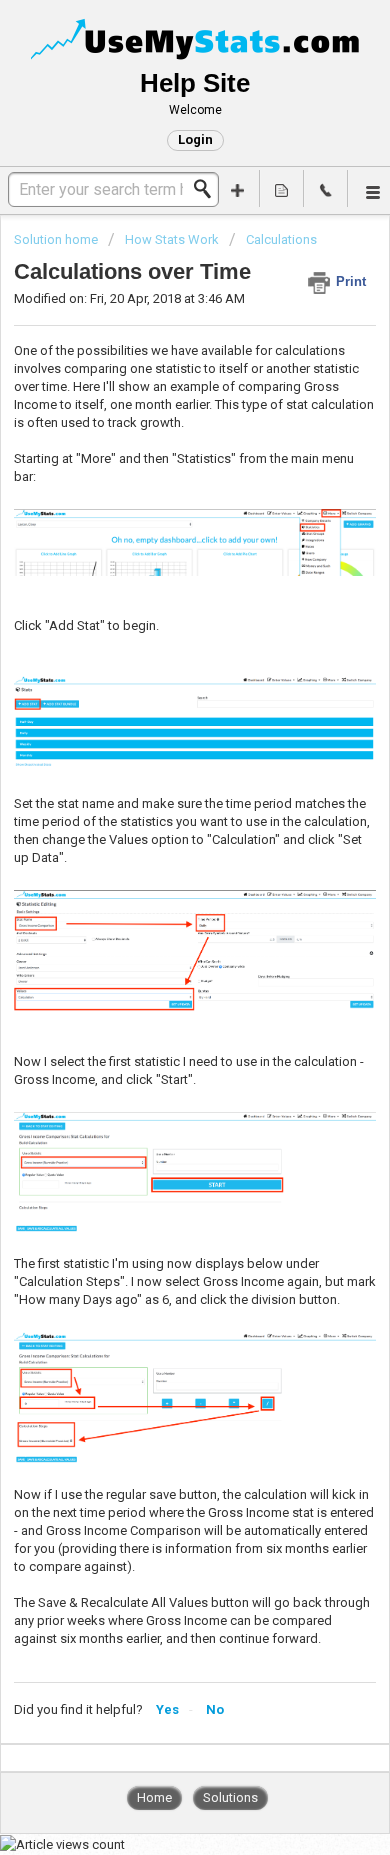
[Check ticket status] (282, 188)
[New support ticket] (238, 188)
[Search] (208, 189)
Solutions (230, 1797)
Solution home (57, 239)
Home (154, 1797)
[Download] (158, 930)
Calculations (281, 239)
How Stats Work (172, 239)
